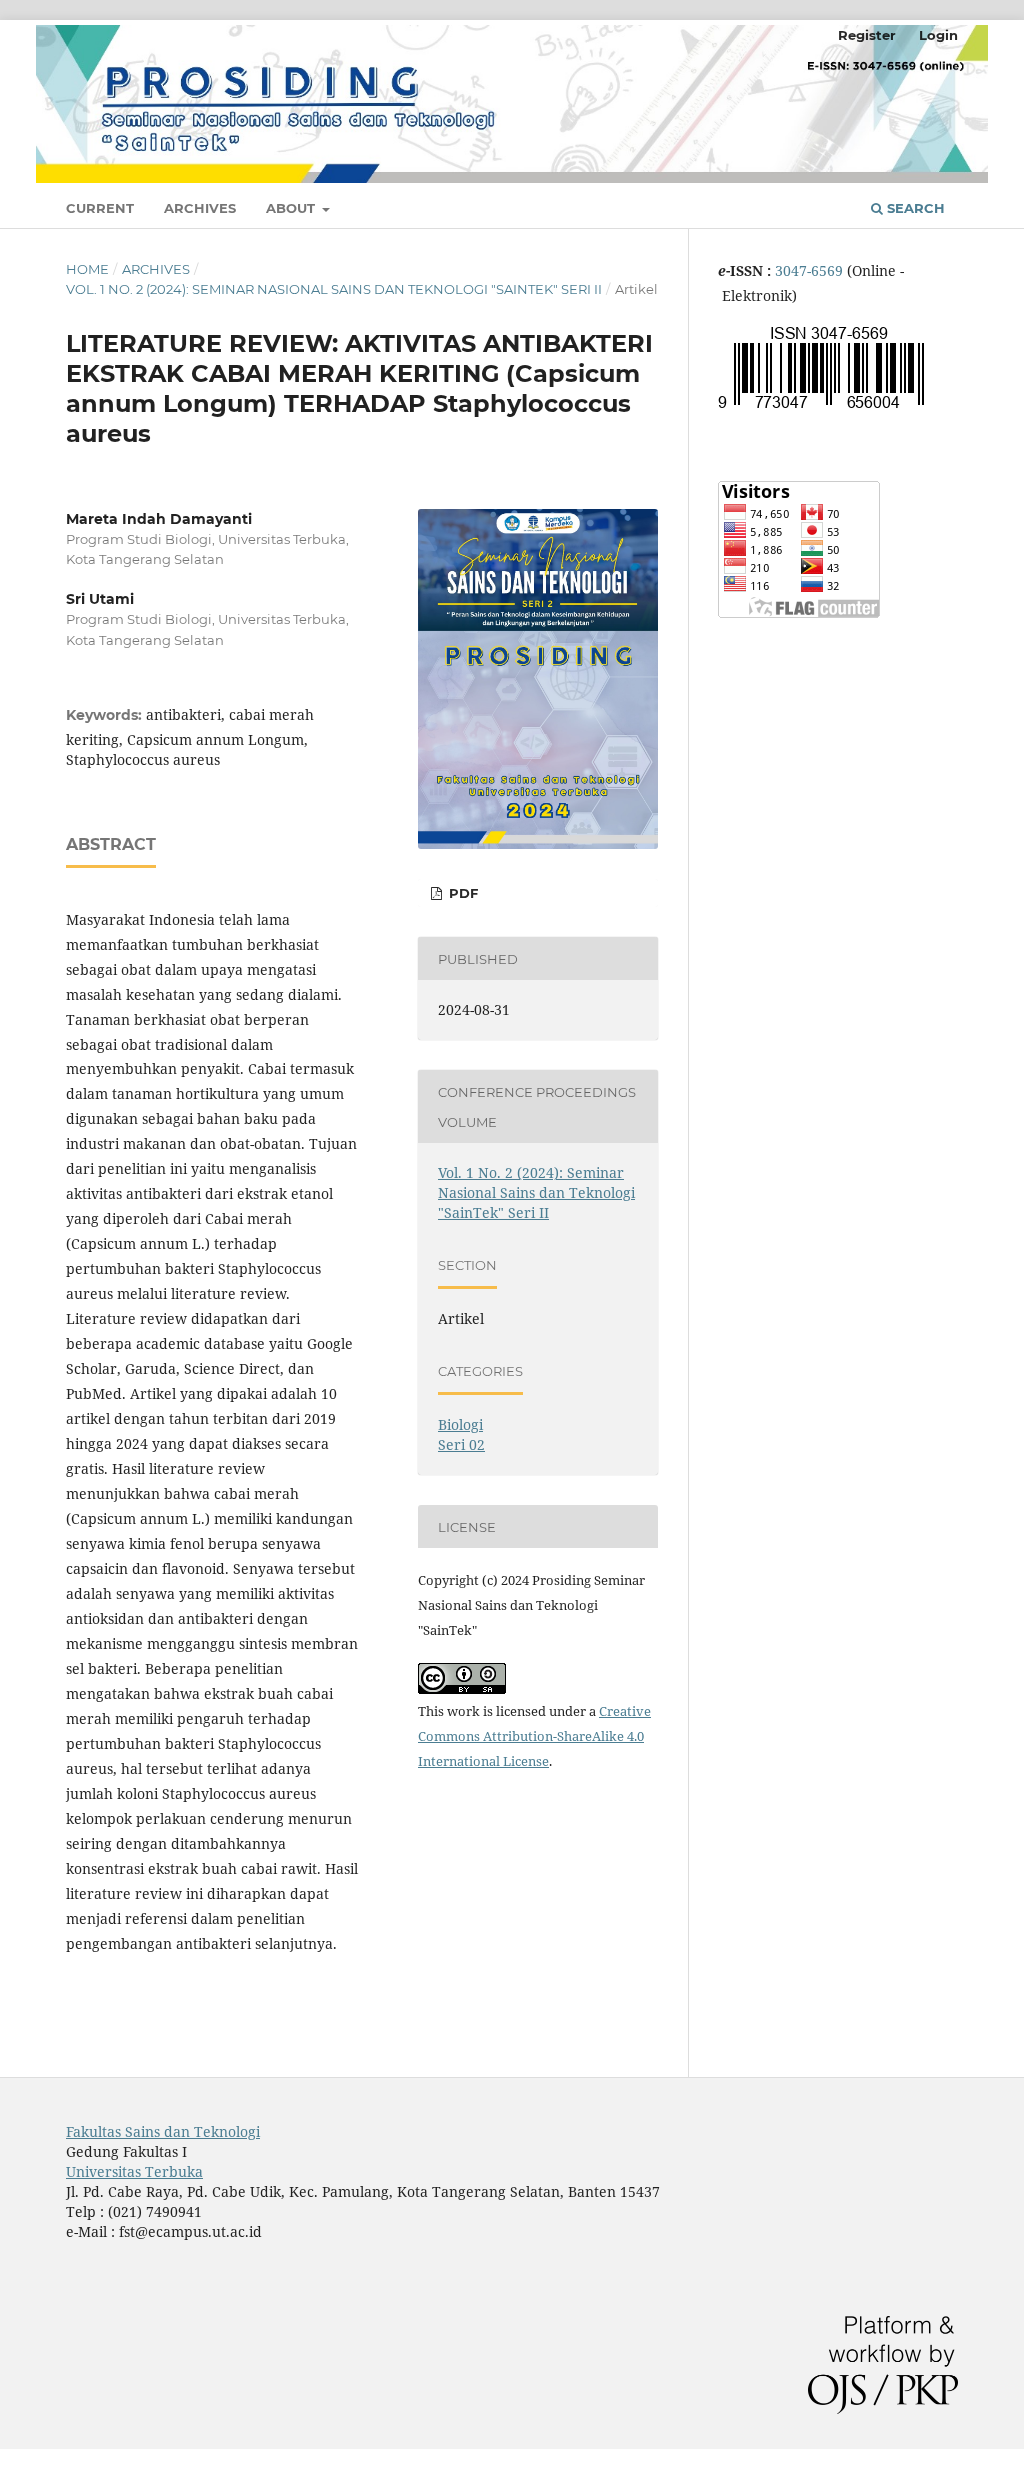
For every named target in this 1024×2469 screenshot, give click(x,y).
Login (938, 35)
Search (914, 208)
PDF (461, 893)
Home (87, 269)
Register (867, 35)
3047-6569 (811, 270)
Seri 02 (461, 1444)
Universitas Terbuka (134, 2171)
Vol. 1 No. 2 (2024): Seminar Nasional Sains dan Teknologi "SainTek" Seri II (334, 289)
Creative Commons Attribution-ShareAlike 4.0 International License (534, 1736)
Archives (200, 208)
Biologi (460, 1424)
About (292, 208)
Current (100, 208)
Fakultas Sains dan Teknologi (163, 2131)
